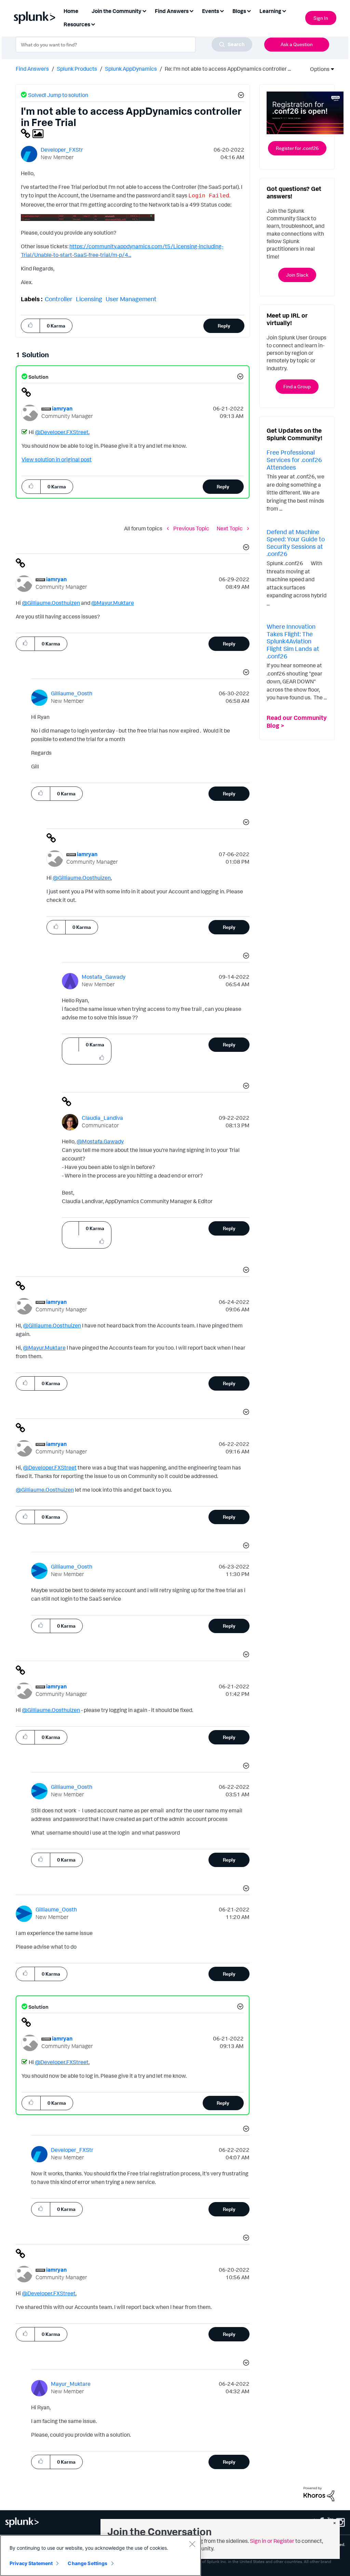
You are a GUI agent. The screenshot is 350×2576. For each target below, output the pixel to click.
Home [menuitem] (71, 11)
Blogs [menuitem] (239, 11)
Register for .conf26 (297, 148)
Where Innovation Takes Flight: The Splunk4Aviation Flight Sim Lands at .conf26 (293, 641)
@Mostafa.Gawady (100, 1141)
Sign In (321, 18)
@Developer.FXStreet (62, 432)
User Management (131, 299)
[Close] (192, 2544)
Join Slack (297, 275)
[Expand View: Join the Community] (144, 10)
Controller (59, 299)
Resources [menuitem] (77, 24)
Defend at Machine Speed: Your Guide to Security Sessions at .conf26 (296, 543)
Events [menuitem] (211, 11)
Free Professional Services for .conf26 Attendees (294, 459)
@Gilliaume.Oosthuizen (51, 603)
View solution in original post (57, 459)
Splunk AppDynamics (131, 69)
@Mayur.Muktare (113, 603)
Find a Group (297, 386)
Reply (224, 326)
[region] (100, 2556)
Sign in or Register (272, 2541)
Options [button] (318, 69)
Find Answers (32, 69)
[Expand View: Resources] (93, 24)
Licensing (89, 299)
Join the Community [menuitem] (117, 11)
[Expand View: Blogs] (249, 10)
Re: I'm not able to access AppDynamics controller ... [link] (228, 69)
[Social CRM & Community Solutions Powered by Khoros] (319, 2493)
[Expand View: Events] (222, 10)
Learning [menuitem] (270, 11)
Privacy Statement (31, 2563)
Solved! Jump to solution (58, 95)
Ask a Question (297, 44)
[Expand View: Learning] (284, 10)
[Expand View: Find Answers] (191, 10)
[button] (240, 96)
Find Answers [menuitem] (172, 11)
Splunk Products (77, 69)
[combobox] (134, 44)
